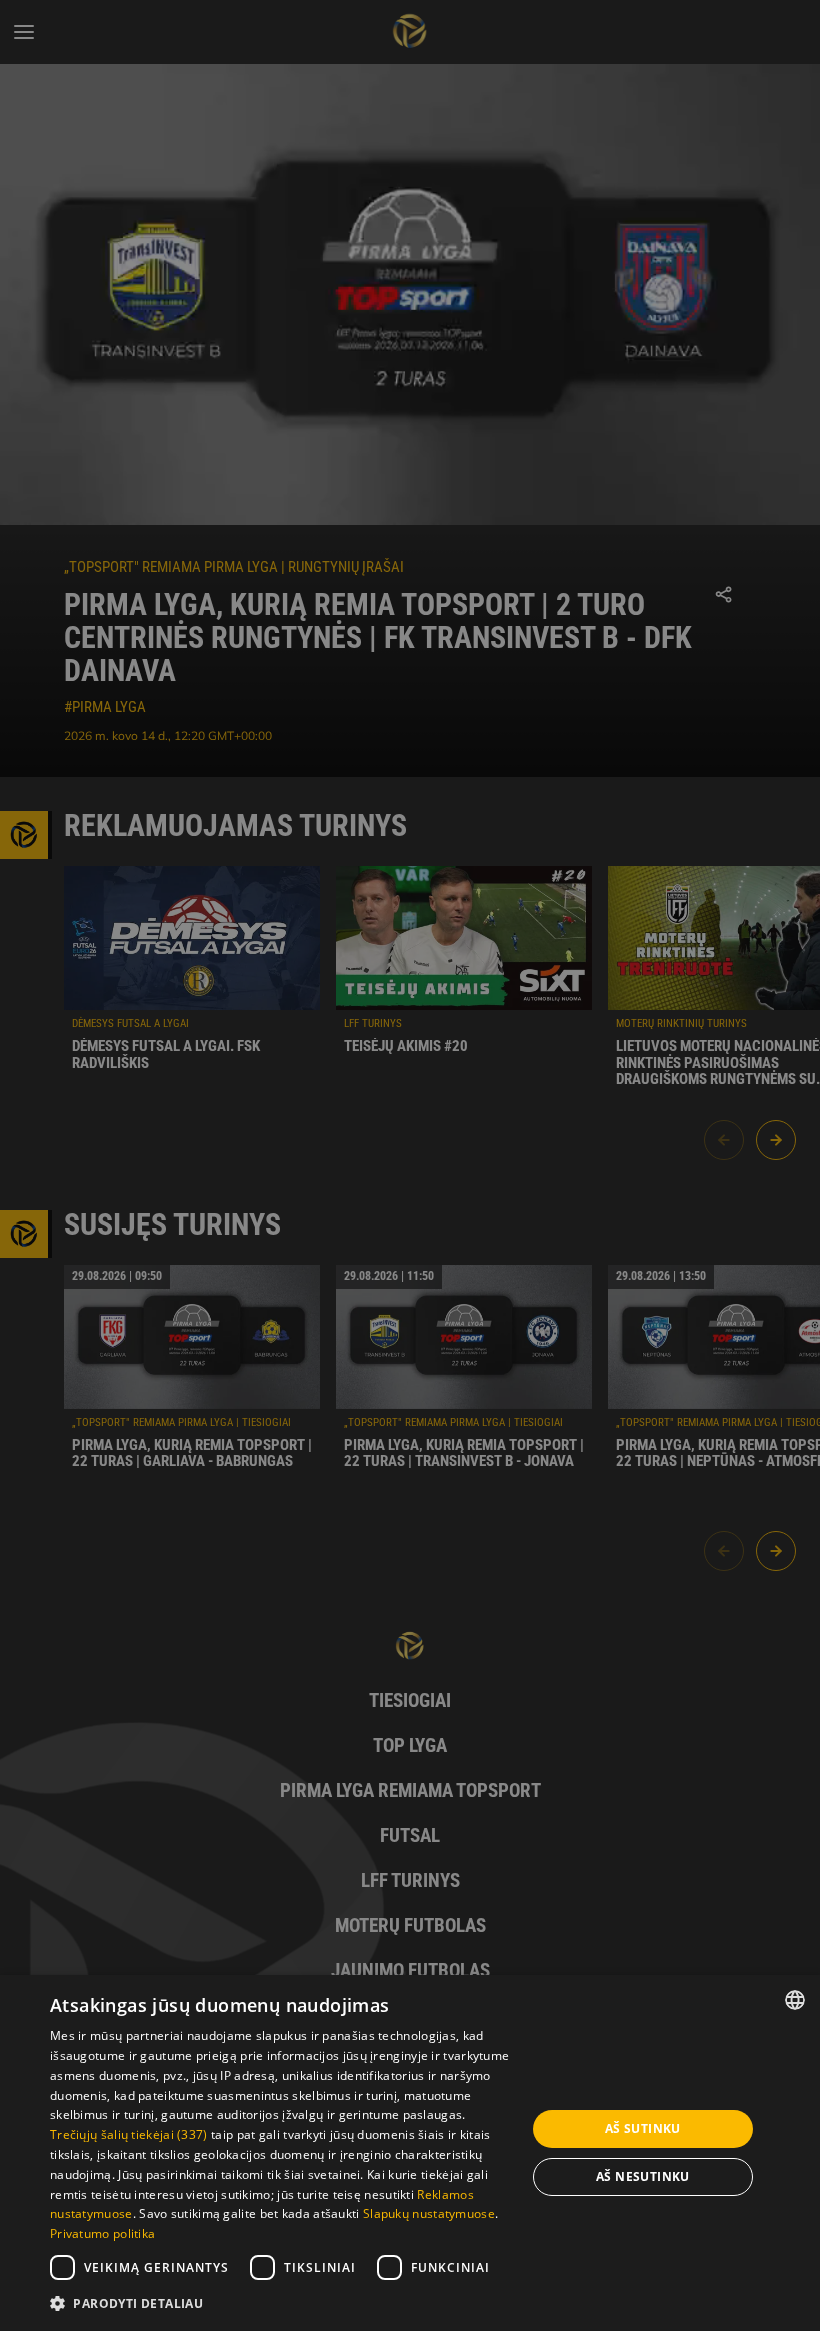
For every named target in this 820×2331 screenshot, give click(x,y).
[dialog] (410, 2153)
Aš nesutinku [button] (643, 2176)
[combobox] (795, 2000)
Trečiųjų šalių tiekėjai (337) (129, 2134)
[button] (281, 2303)
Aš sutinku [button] (643, 2128)
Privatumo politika (102, 2233)
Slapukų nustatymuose (429, 2213)
